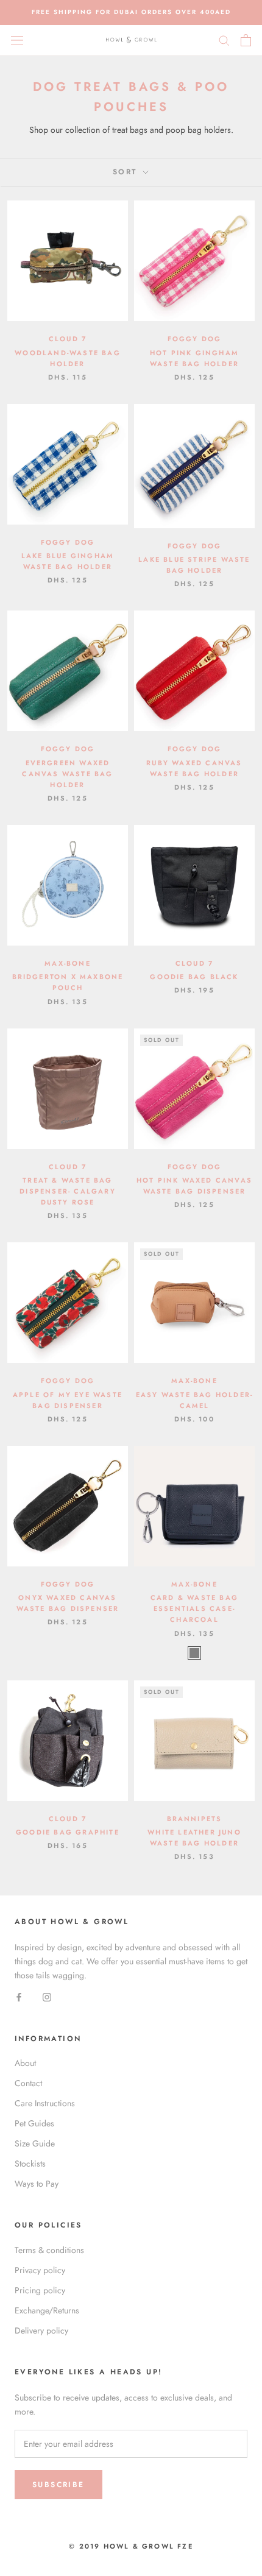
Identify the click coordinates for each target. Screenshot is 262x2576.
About (25, 2063)
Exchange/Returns (47, 2310)
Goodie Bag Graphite (68, 1832)
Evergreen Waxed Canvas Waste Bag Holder (67, 774)
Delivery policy (41, 2330)
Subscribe (58, 2485)
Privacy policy (40, 2270)
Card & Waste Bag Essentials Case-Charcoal (194, 1608)
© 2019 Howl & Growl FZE (131, 2546)
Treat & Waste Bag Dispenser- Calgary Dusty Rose (68, 1191)
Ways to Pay (37, 2184)
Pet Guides (34, 2123)
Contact (28, 2083)
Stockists (30, 2164)
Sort (127, 172)
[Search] (224, 40)
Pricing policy (40, 2290)
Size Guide (35, 2143)
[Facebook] (19, 1996)
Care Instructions (45, 2103)
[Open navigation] (17, 40)
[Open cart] (246, 40)
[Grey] (194, 1653)
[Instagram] (47, 1996)
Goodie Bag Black (194, 977)
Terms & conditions (49, 2250)
